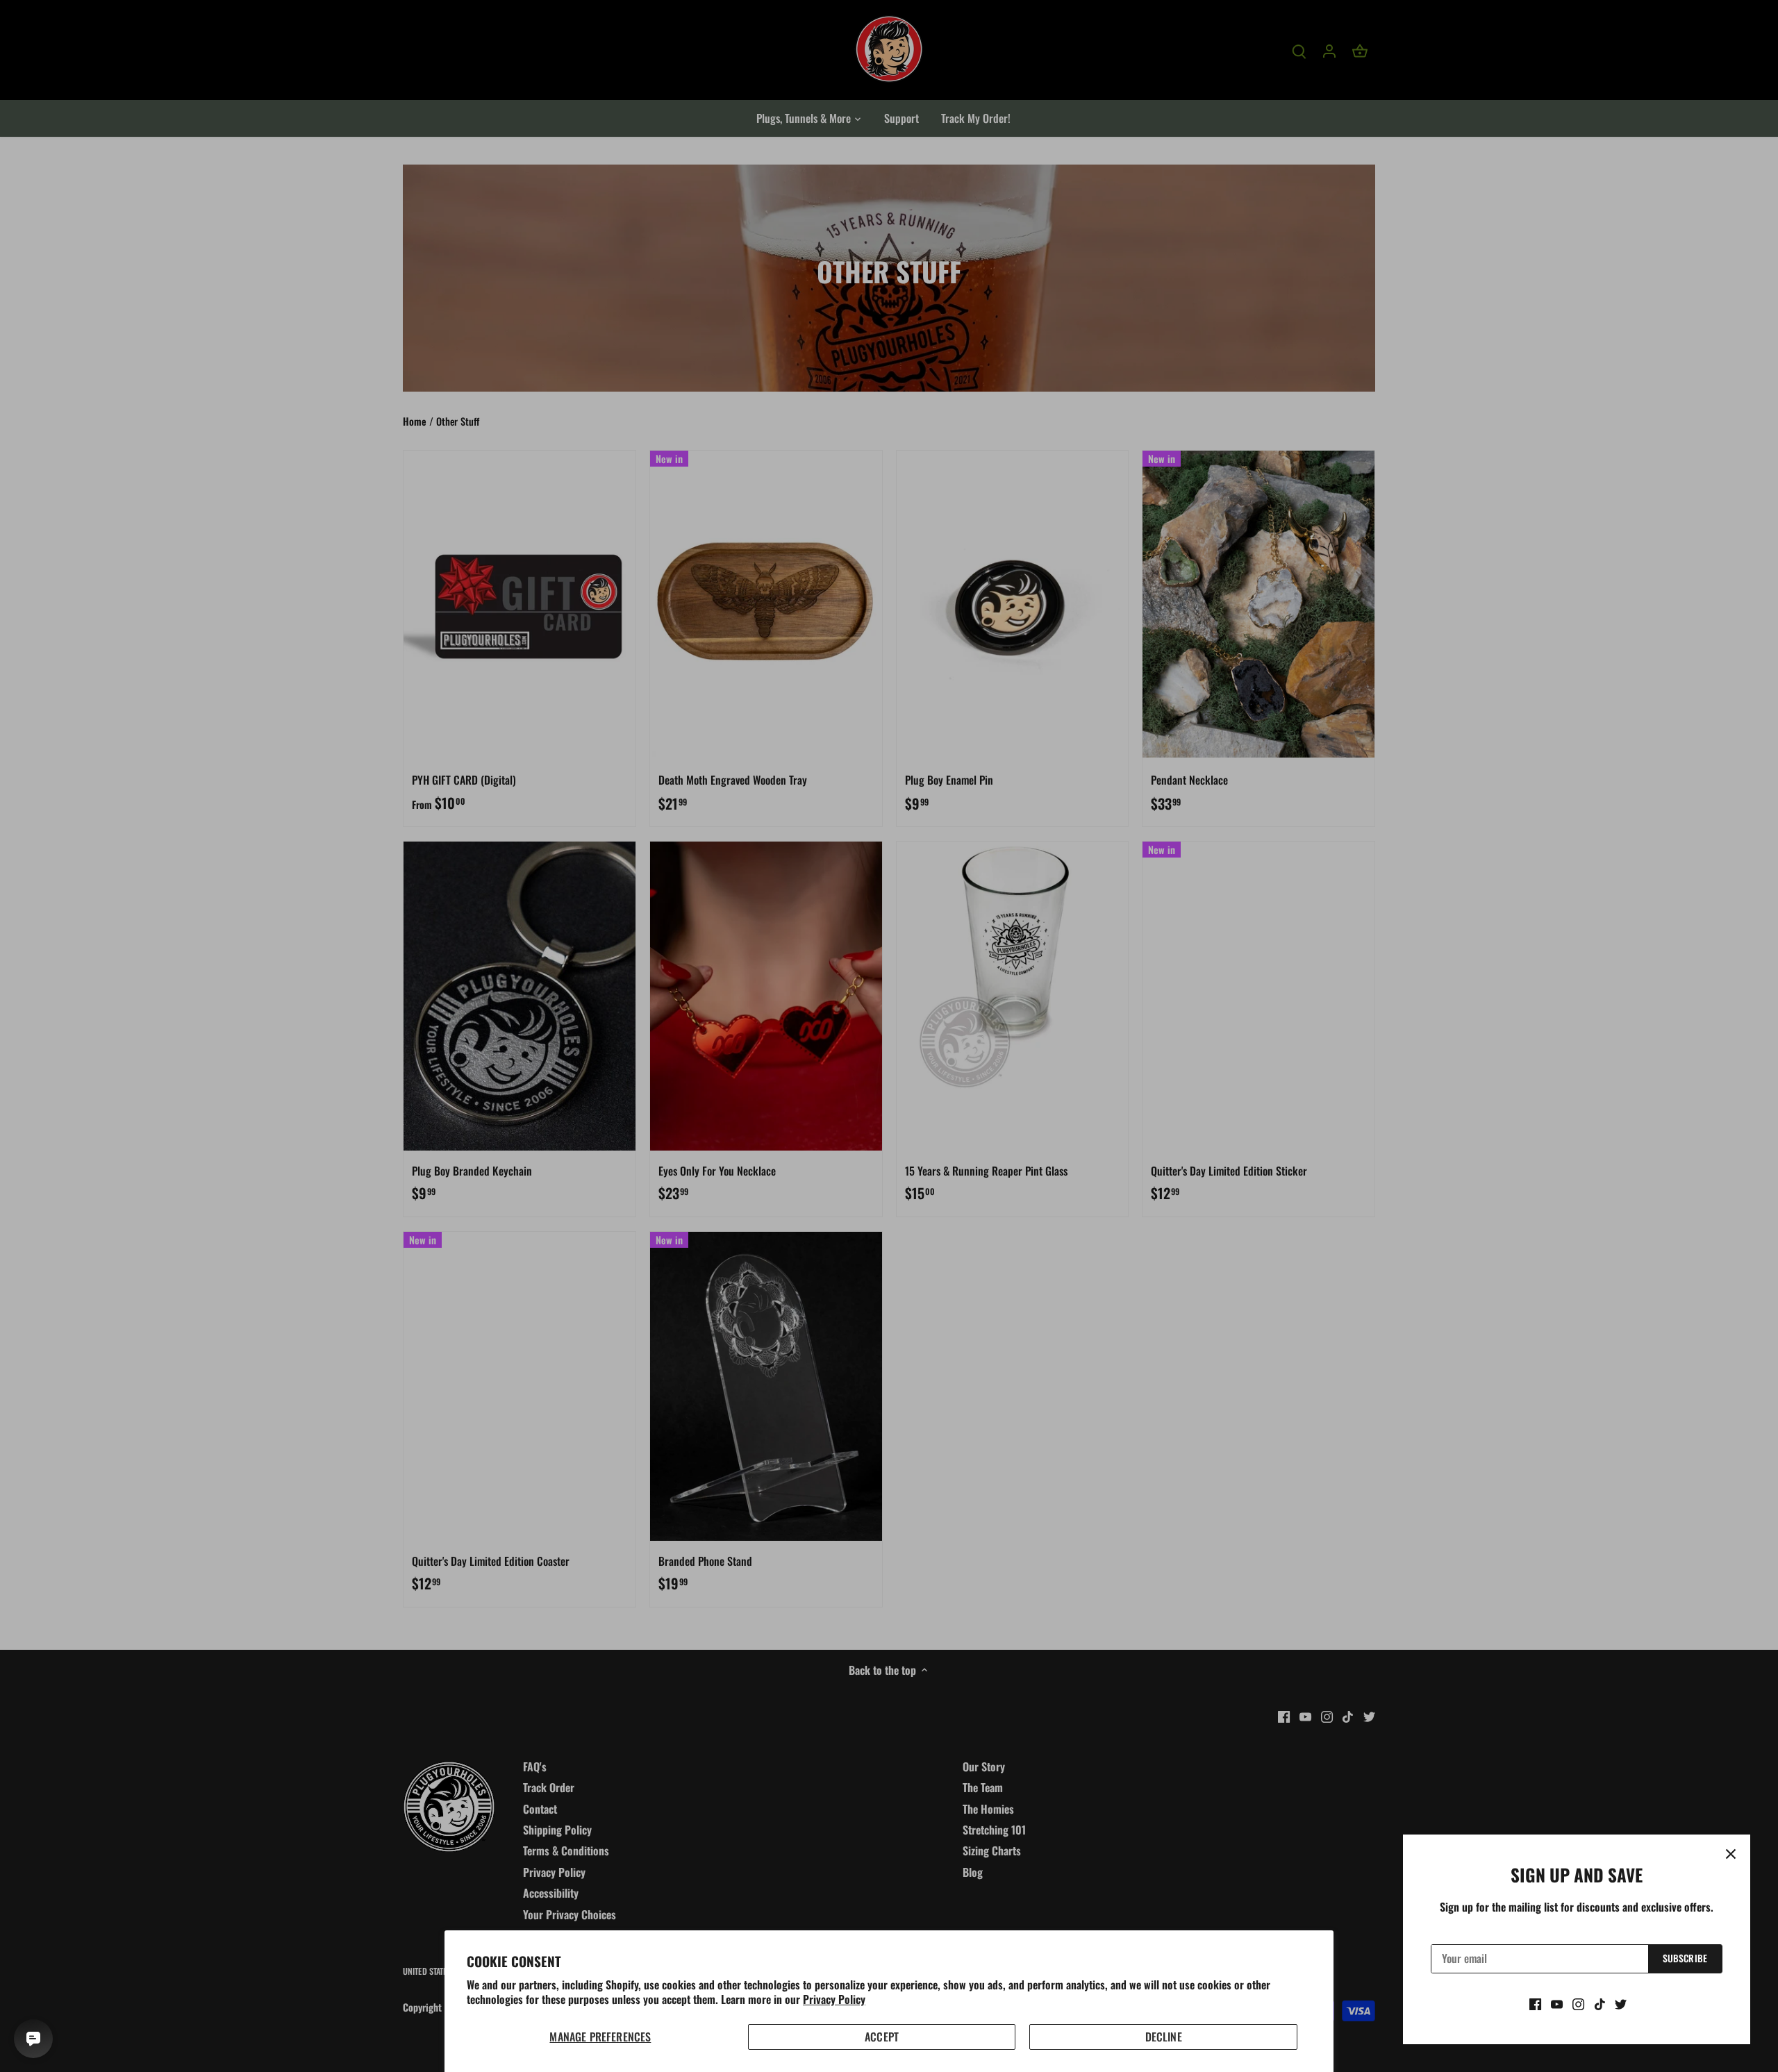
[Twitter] (1621, 2003)
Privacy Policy (834, 1999)
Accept (882, 2037)
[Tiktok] (1600, 2003)
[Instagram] (1578, 2003)
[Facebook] (1535, 2003)
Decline (1164, 2037)
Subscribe (1685, 1958)
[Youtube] (1557, 2003)
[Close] (1731, 1854)
